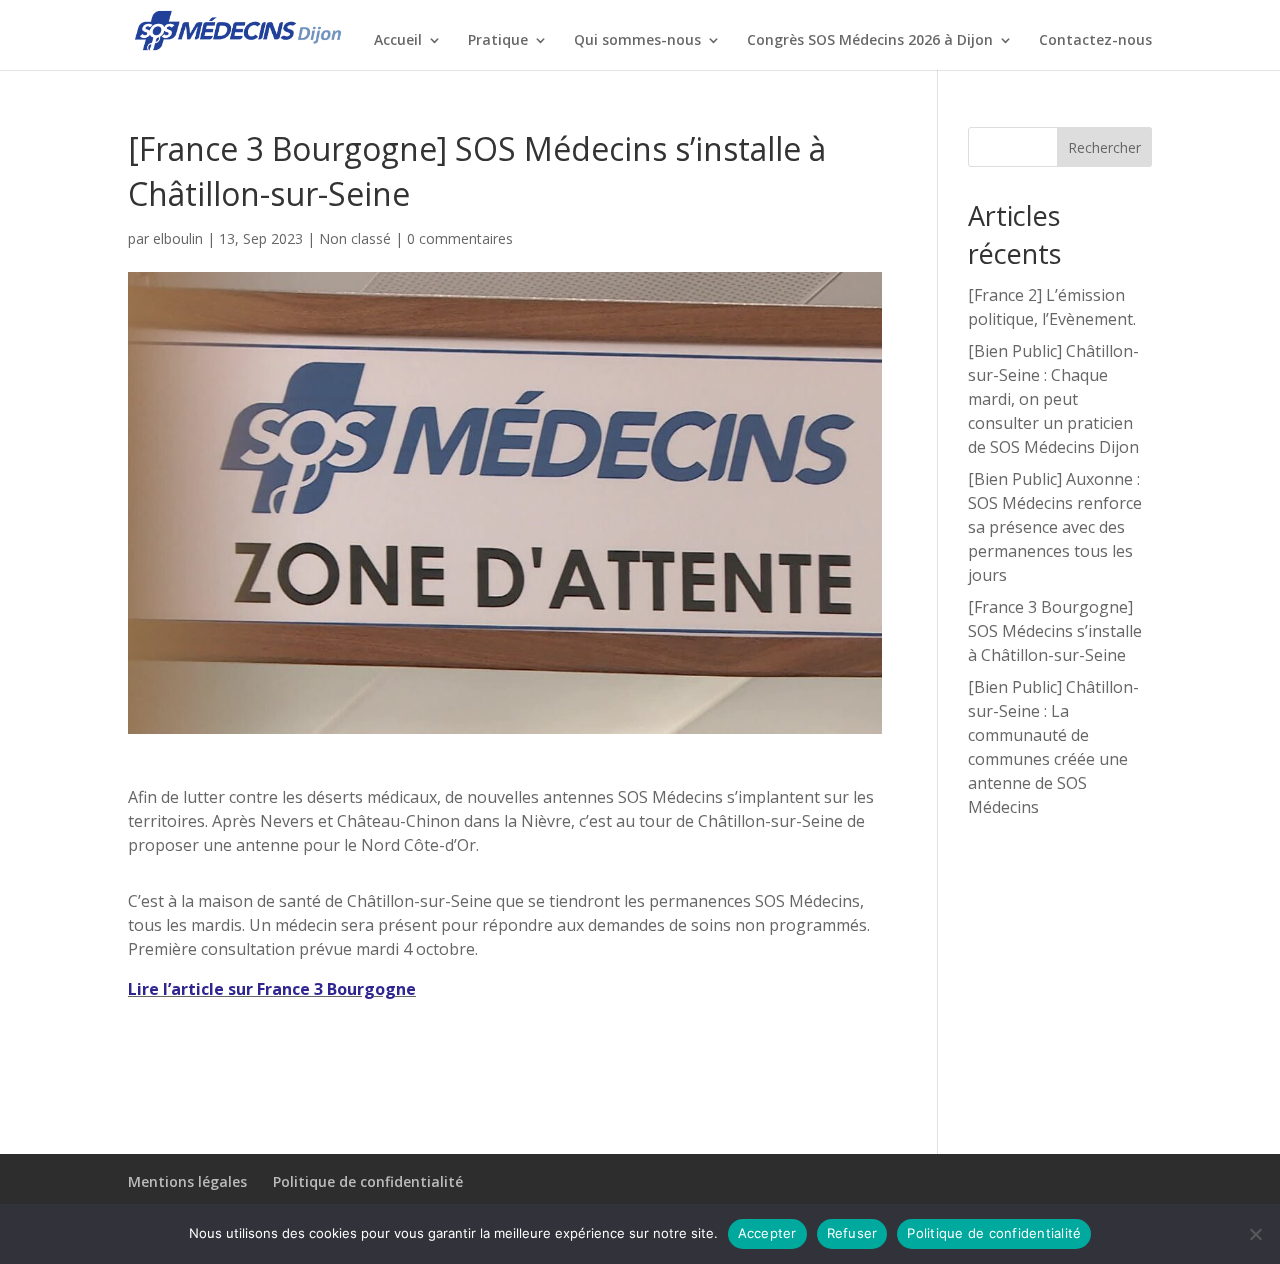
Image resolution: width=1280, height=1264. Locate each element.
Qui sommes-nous (637, 41)
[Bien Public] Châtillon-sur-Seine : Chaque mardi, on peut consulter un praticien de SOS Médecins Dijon (1053, 399)
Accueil (398, 41)
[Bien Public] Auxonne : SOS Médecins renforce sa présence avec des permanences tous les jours (1055, 527)
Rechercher (1104, 147)
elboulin (178, 238)
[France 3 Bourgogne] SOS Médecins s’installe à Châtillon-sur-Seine (1055, 631)
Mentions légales (187, 1181)
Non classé (355, 238)
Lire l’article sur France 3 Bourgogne (272, 989)
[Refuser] (1255, 1234)
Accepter (767, 1233)
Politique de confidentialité (368, 1181)
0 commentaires (460, 238)
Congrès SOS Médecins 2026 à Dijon (870, 41)
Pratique (498, 41)
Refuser (852, 1233)
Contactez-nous (1095, 41)
